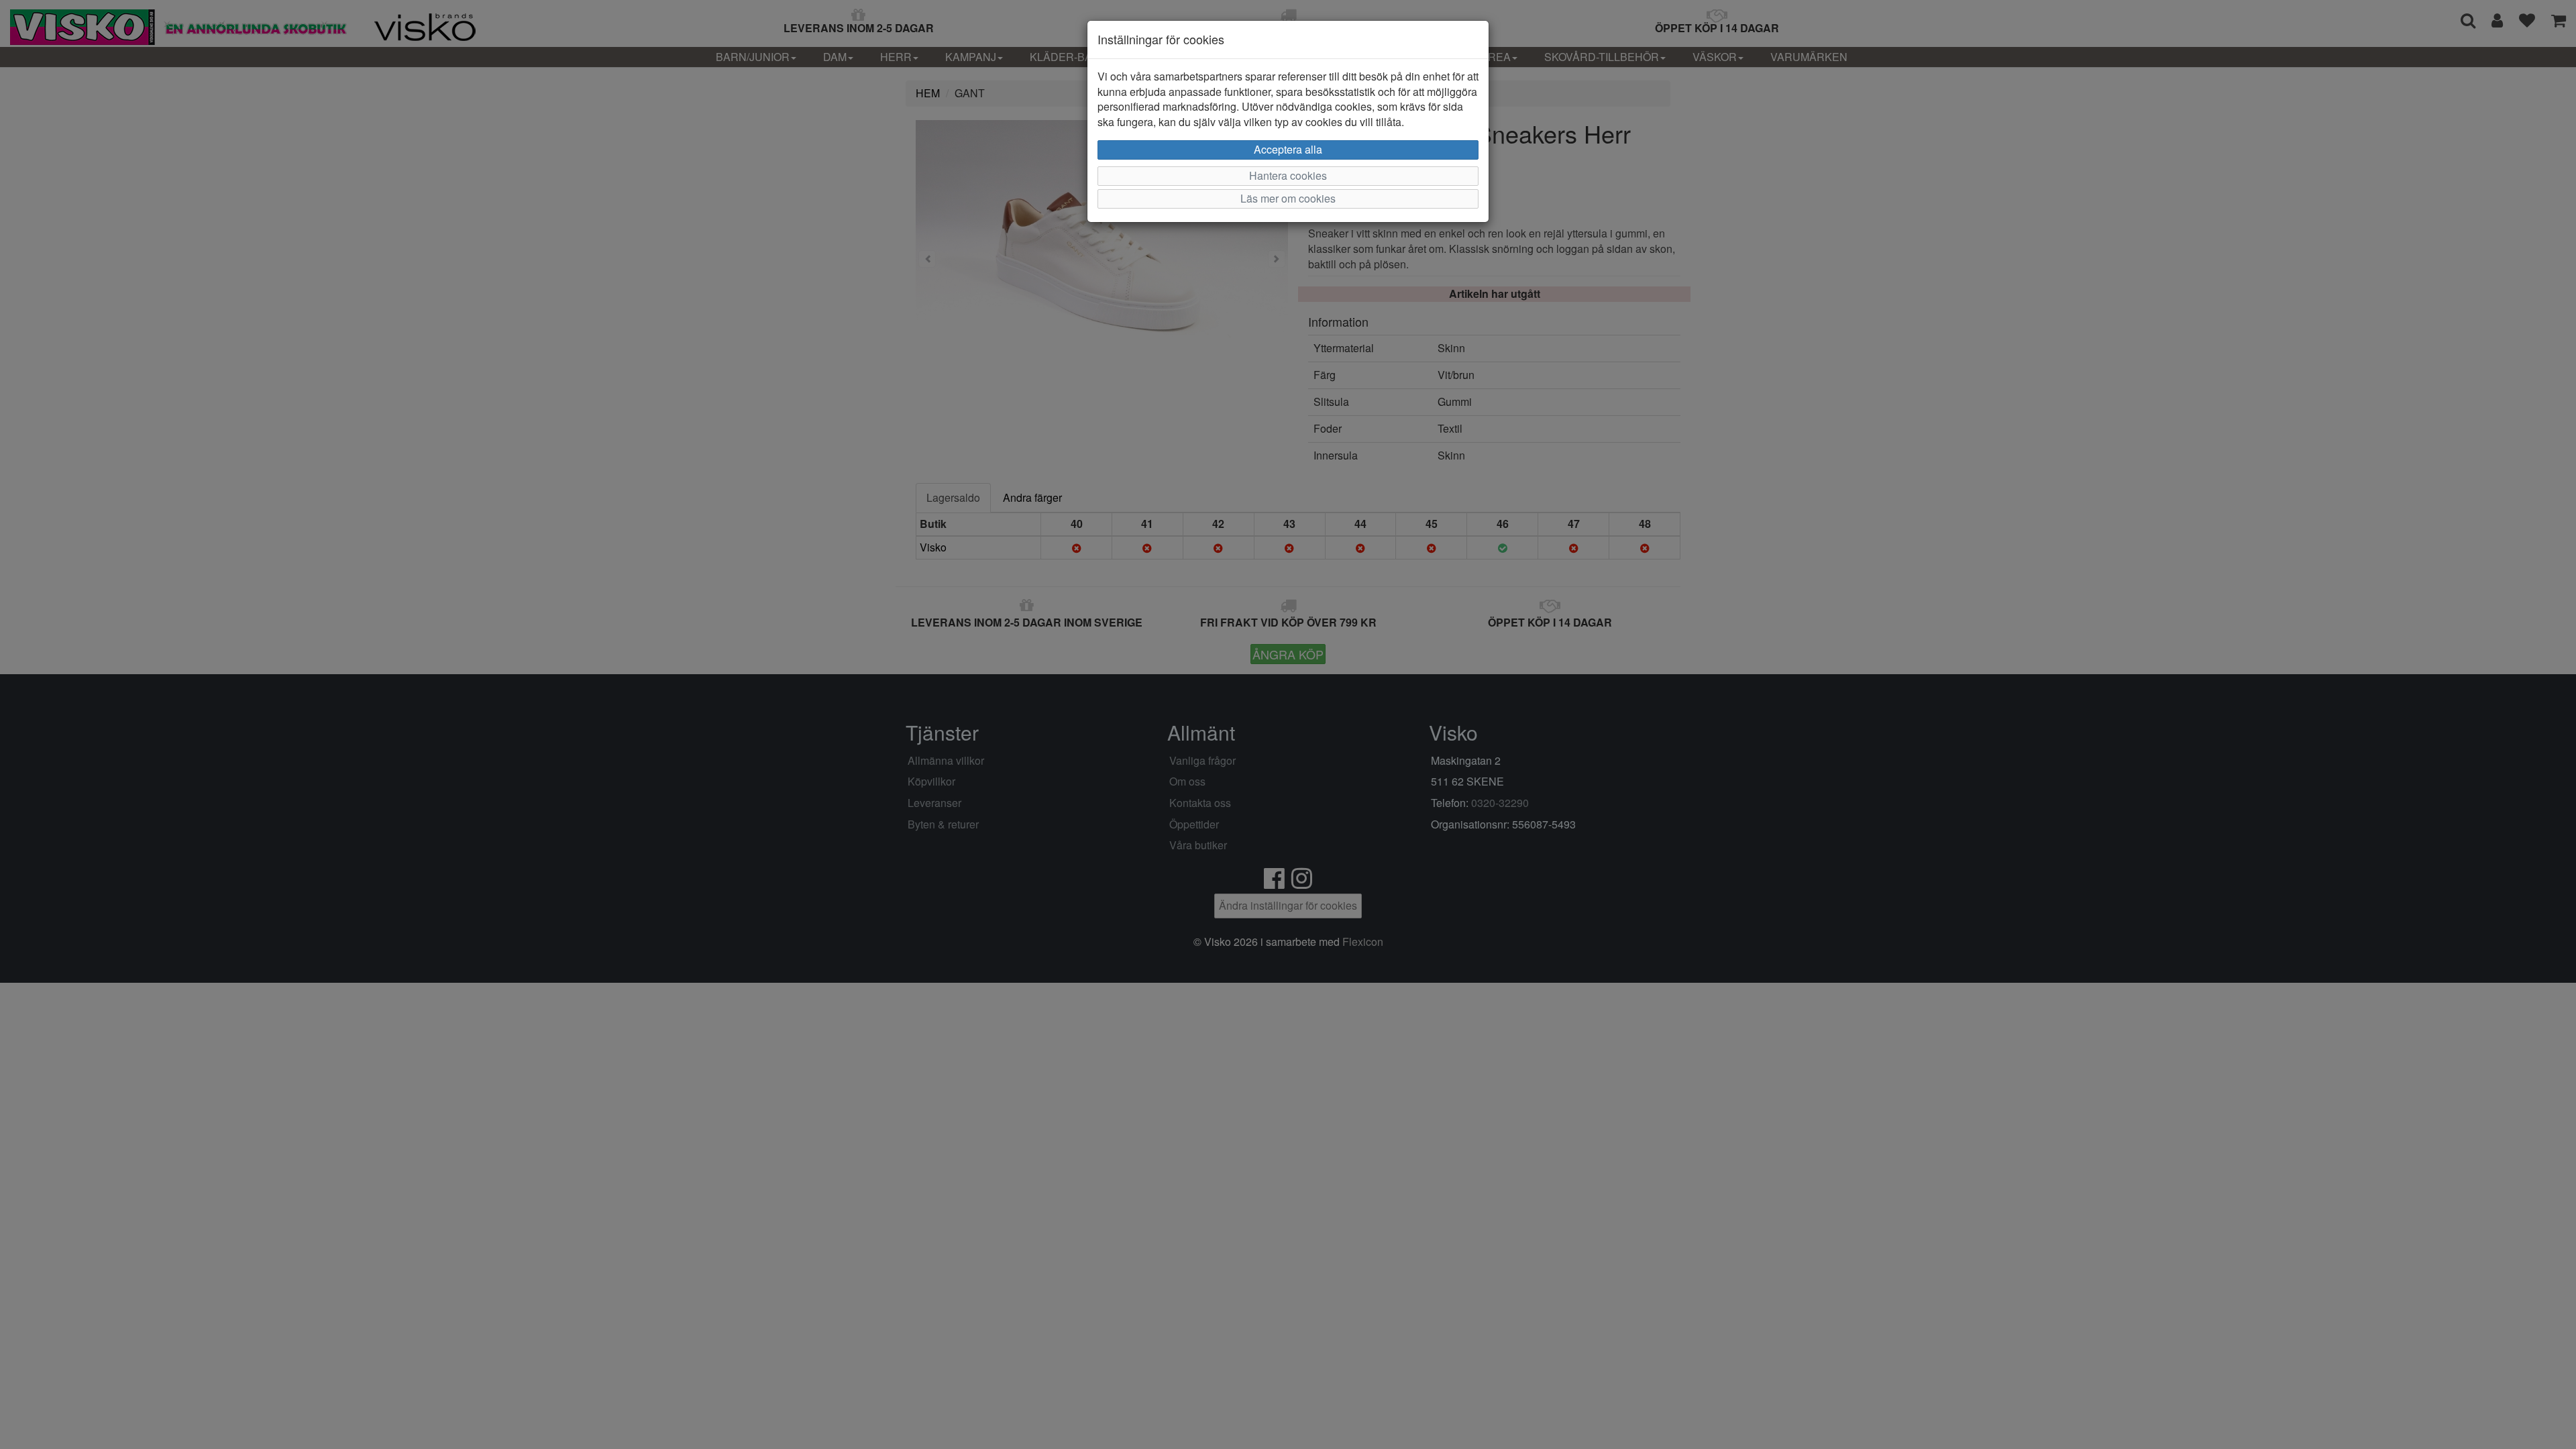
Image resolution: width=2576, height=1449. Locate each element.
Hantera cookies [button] (1288, 175)
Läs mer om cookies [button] (1288, 198)
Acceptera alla (1288, 149)
